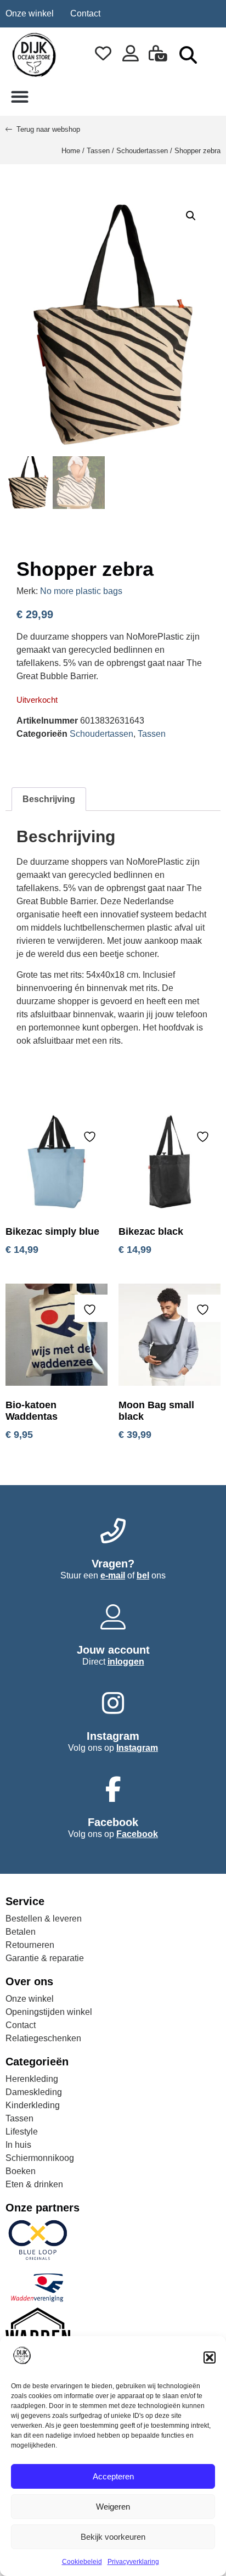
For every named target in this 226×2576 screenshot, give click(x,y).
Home (71, 151)
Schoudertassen (142, 151)
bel (143, 1575)
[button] (210, 2357)
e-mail (113, 1575)
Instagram (137, 1748)
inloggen (126, 1662)
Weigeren (113, 2507)
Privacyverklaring (133, 2562)
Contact (85, 13)
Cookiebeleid (82, 2562)
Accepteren (113, 2476)
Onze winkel (30, 13)
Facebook (137, 1834)
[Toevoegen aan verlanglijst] (91, 1137)
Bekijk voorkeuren (113, 2537)
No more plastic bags (81, 591)
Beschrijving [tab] (49, 799)
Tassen (98, 151)
